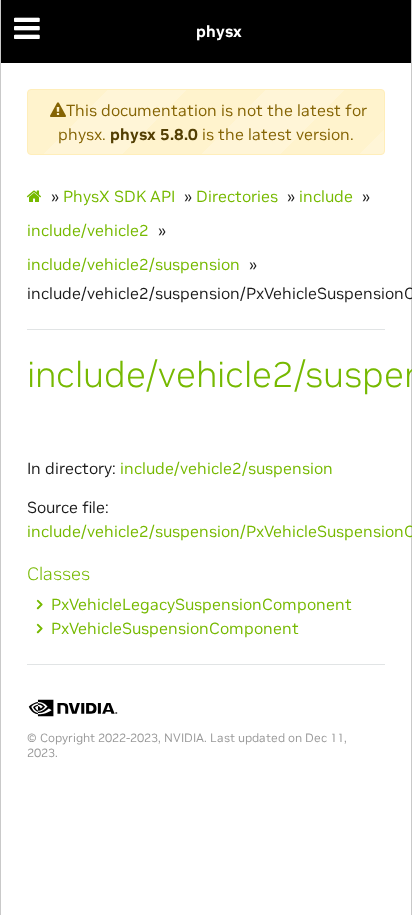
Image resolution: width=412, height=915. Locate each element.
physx (219, 31)
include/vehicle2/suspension (133, 264)
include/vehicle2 (88, 230)
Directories (237, 196)
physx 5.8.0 (154, 134)
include (326, 196)
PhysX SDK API (119, 196)
